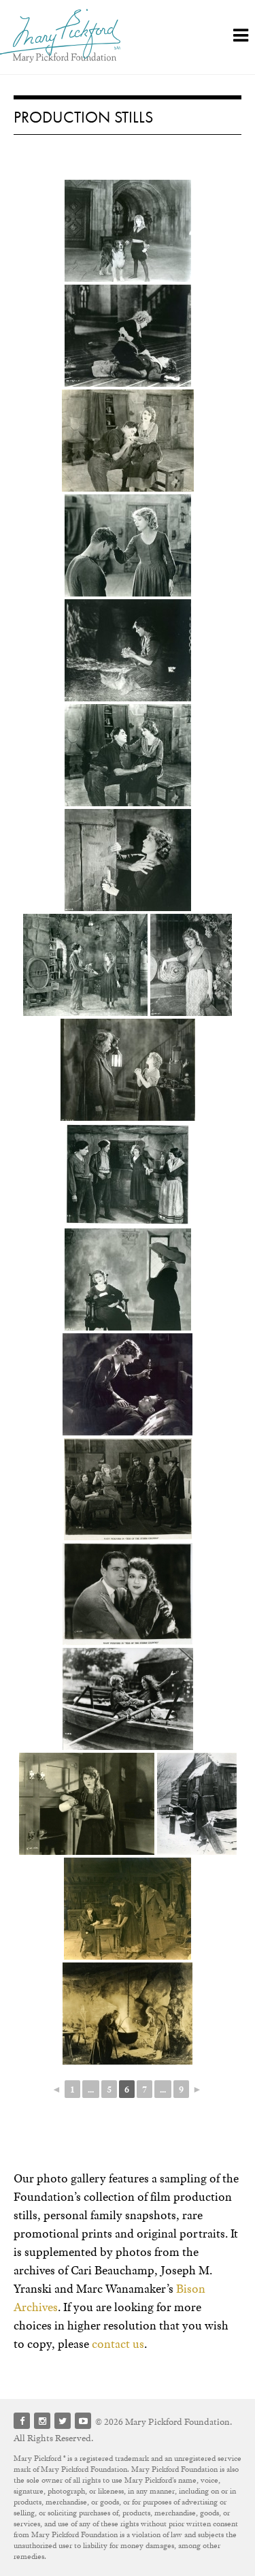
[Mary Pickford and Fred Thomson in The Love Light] (128, 545)
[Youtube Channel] (83, 2421)
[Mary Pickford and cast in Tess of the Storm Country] (128, 1489)
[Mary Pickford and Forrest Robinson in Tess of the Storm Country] (128, 1699)
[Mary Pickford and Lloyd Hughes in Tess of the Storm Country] (128, 1594)
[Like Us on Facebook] (22, 2421)
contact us (118, 2344)
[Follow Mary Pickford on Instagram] (42, 2421)
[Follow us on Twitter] (63, 2421)
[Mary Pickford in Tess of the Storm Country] (87, 1804)
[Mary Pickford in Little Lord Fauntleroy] (128, 231)
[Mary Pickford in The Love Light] (128, 441)
